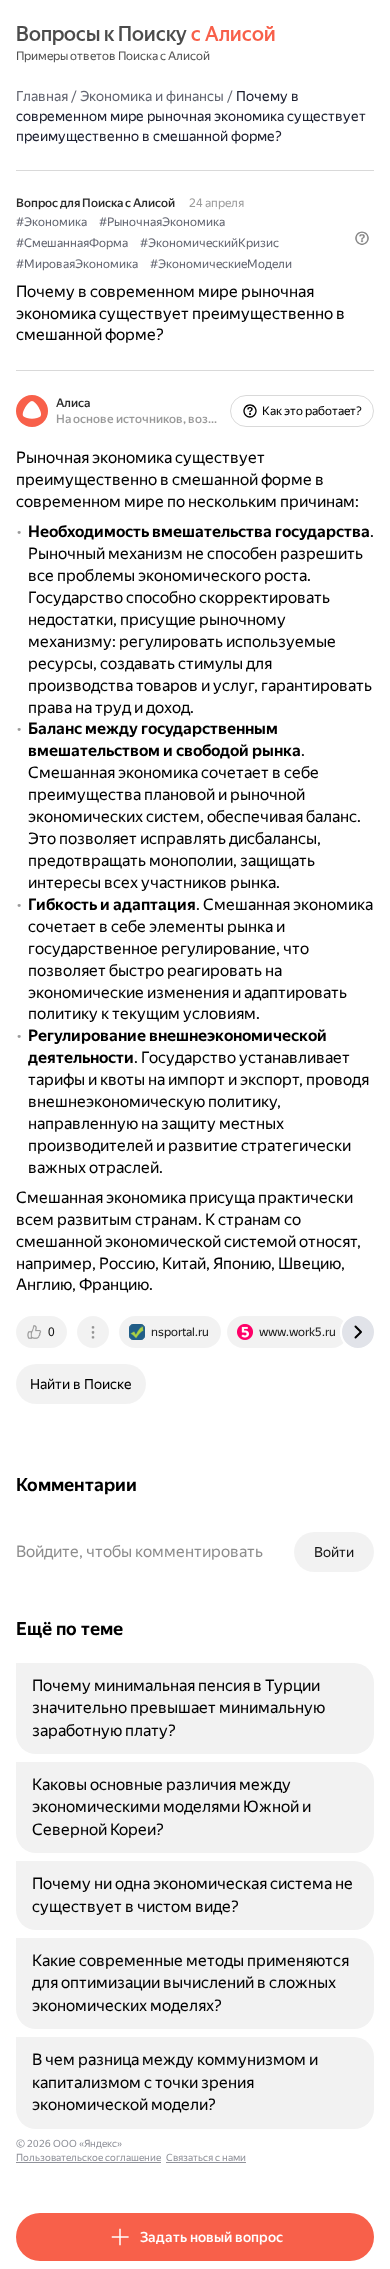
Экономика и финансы (152, 96)
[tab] (43, 1332)
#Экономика (51, 222)
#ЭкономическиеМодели (221, 264)
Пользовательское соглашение (88, 2157)
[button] (362, 238)
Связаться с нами (206, 2157)
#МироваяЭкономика (77, 264)
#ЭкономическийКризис (209, 243)
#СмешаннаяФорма (72, 243)
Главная (42, 96)
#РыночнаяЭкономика (162, 222)
